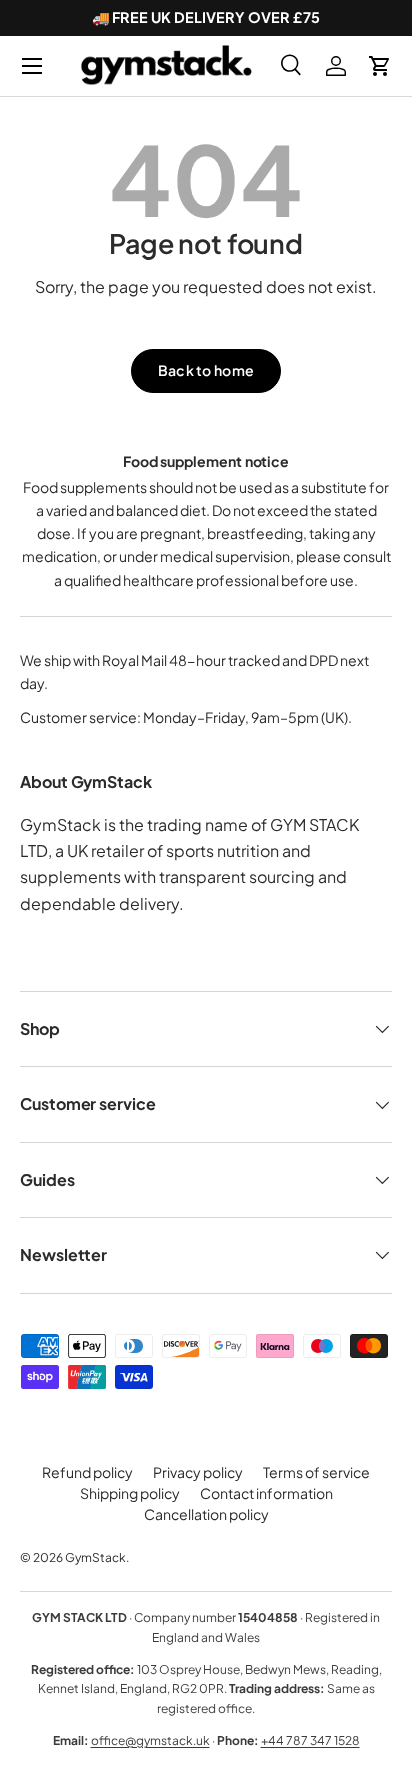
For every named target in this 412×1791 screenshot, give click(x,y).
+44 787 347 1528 (310, 1740)
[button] (380, 66)
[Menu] (32, 66)
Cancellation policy (206, 1514)
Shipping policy (130, 1493)
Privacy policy (198, 1472)
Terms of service (316, 1472)
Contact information (266, 1493)
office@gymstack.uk (150, 1740)
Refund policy (87, 1472)
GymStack (95, 1557)
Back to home (206, 370)
